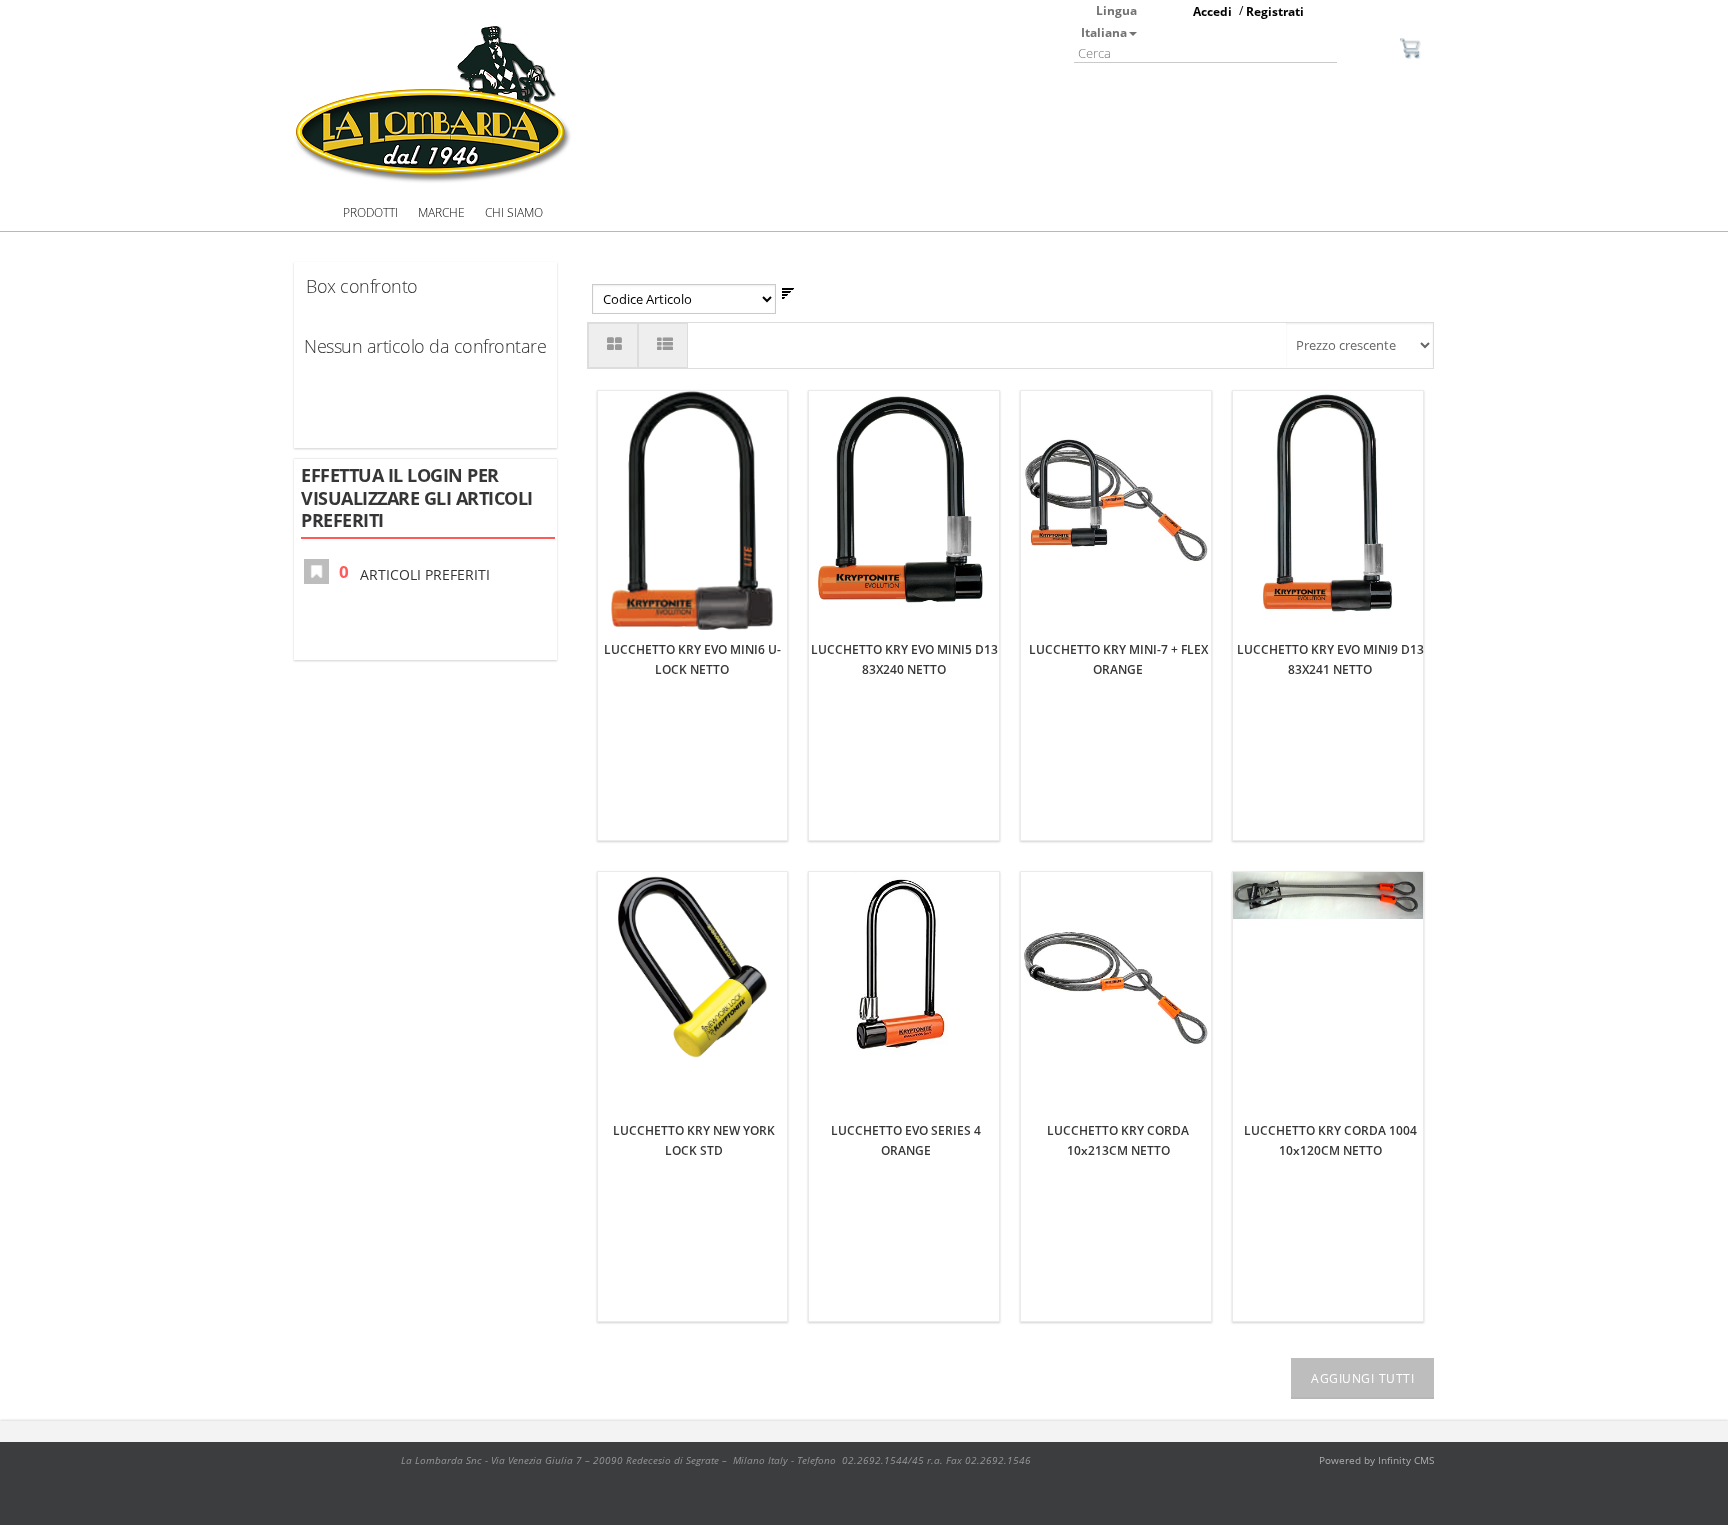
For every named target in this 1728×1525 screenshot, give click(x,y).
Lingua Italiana (1109, 21)
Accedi (1212, 11)
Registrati (1275, 11)
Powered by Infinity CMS (1376, 1460)
